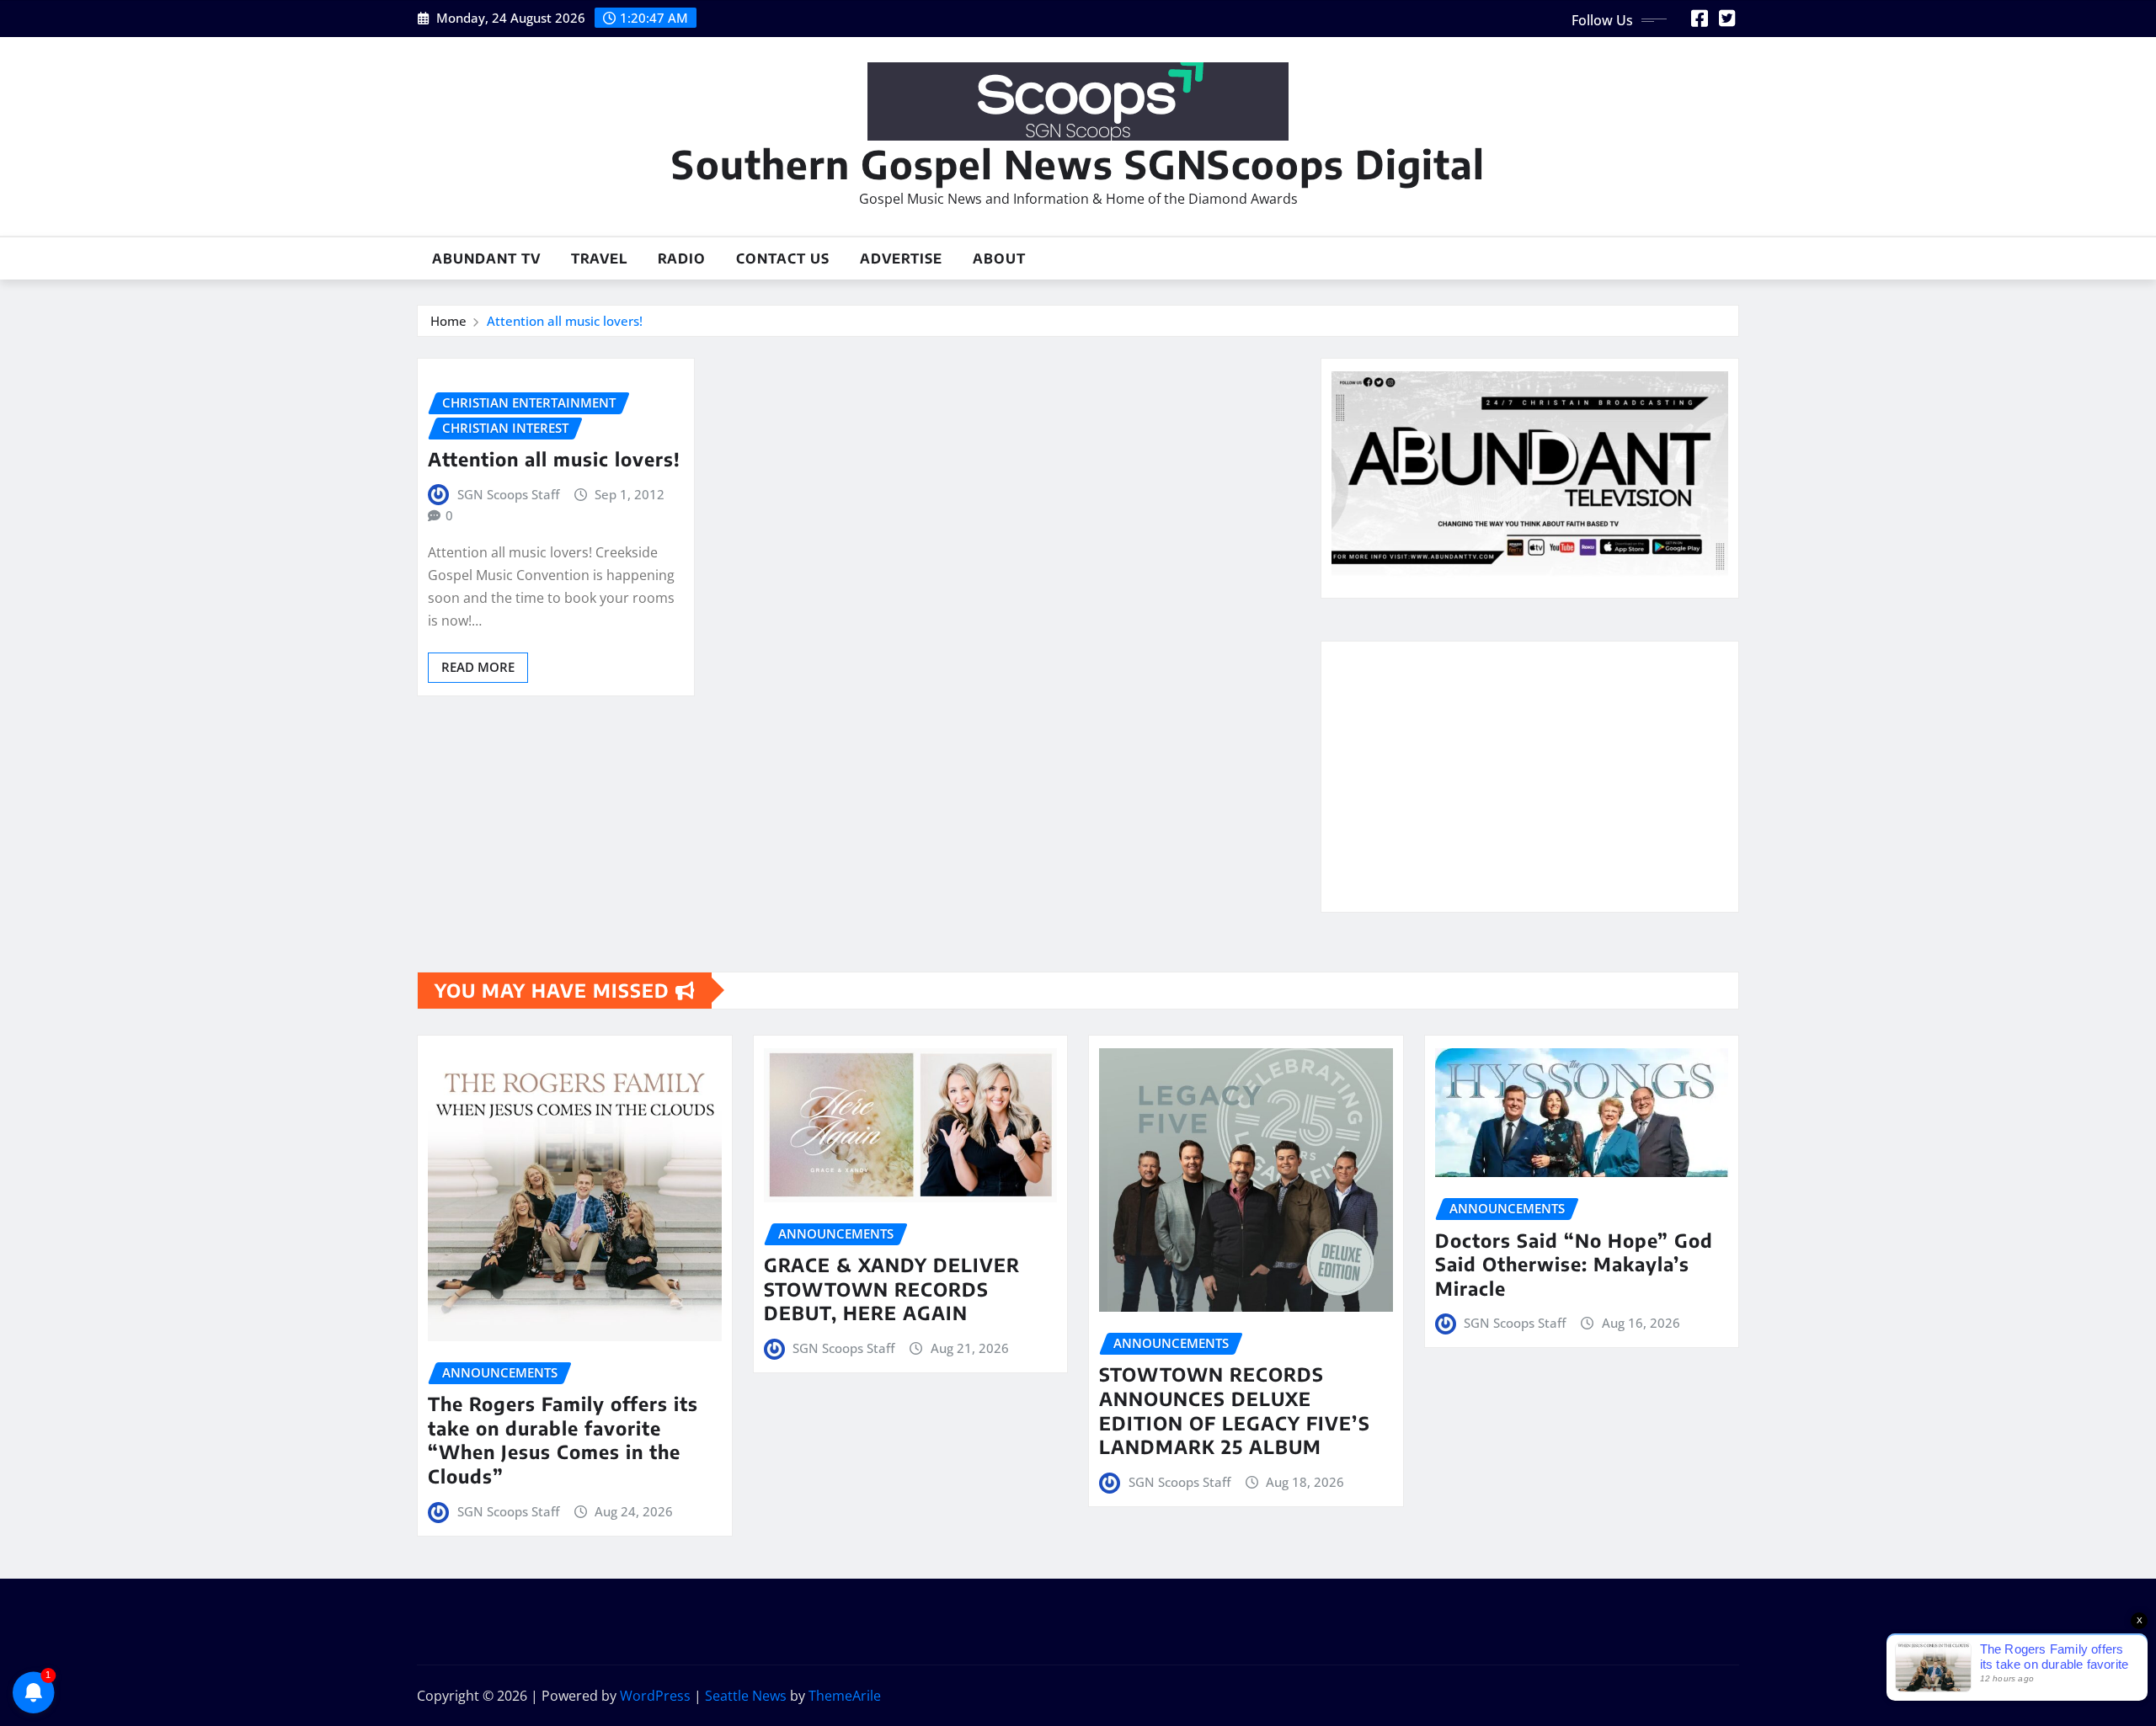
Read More (478, 667)
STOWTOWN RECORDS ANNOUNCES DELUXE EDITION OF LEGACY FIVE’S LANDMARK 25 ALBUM (1235, 1410)
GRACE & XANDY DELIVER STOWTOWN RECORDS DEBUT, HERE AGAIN (892, 1289)
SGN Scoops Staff (508, 494)
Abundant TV (486, 258)
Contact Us (783, 258)
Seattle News (746, 1696)
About (999, 258)
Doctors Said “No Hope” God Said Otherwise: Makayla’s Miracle (1574, 1264)
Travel (599, 258)
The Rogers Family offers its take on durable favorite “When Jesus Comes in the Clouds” (563, 1440)
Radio (682, 258)
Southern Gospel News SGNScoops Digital (1078, 164)
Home (448, 321)
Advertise (901, 258)
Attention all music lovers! (565, 321)
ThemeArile (845, 1696)
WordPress (655, 1696)
